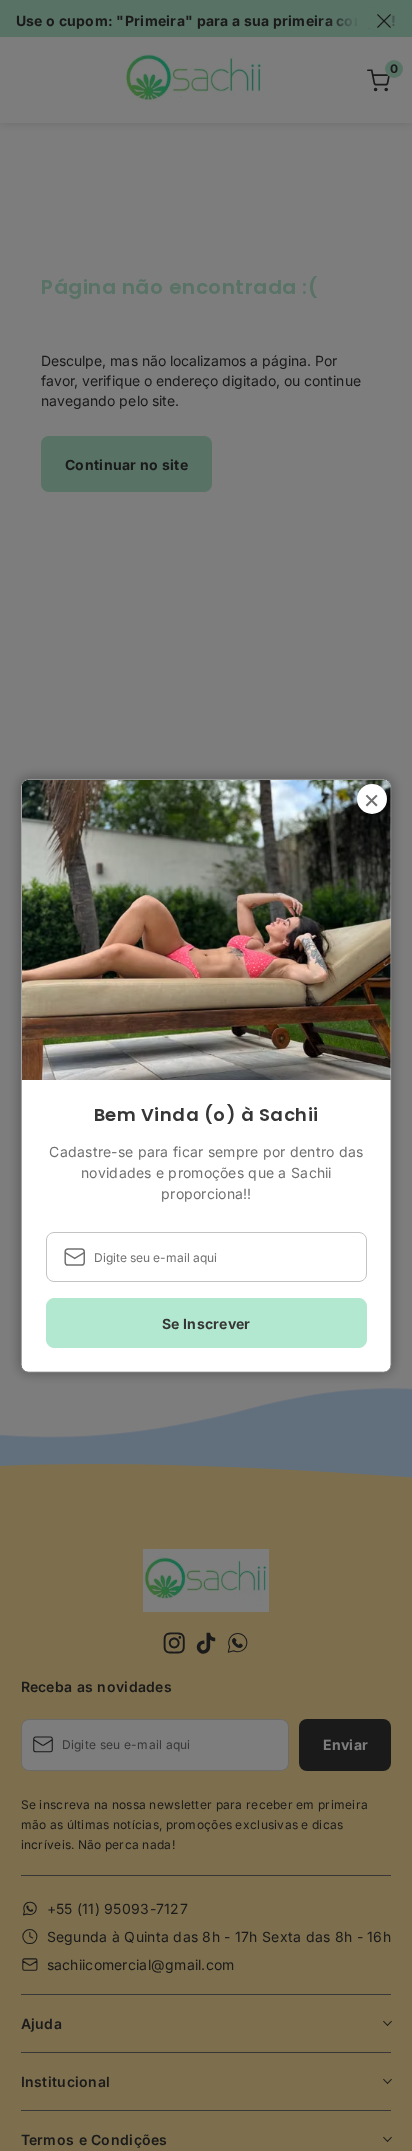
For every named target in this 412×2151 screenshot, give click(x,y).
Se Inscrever (206, 1322)
